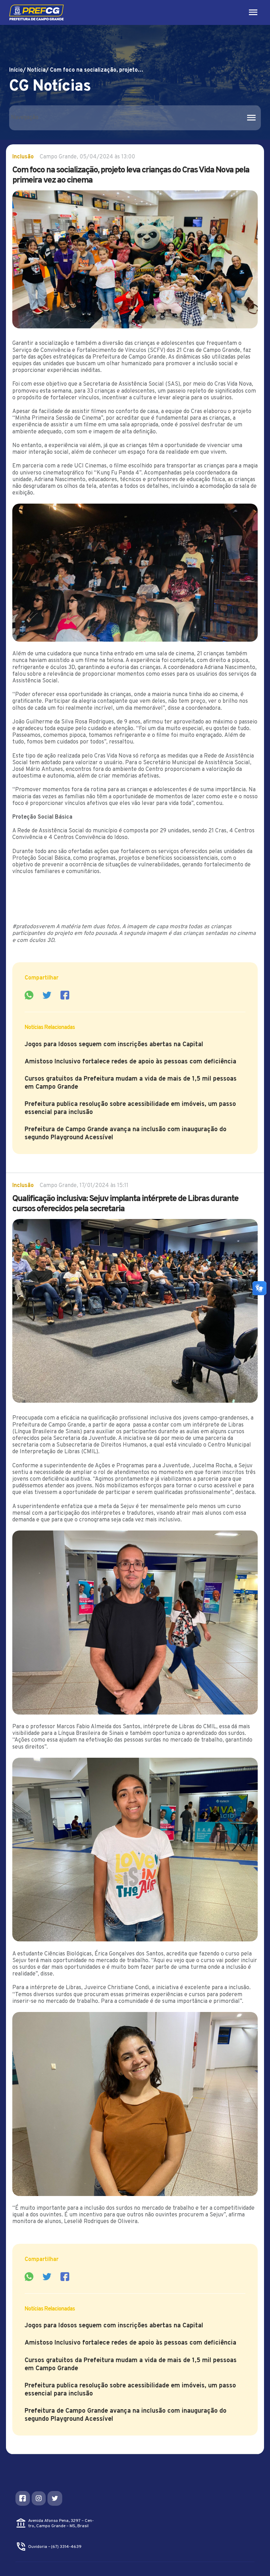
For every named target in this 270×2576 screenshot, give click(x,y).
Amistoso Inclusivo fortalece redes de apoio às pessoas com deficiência (130, 1062)
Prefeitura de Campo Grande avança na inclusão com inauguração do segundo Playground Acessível (126, 1134)
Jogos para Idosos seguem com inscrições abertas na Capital (114, 1045)
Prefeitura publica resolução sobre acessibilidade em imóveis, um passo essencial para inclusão (130, 1108)
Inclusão (23, 157)
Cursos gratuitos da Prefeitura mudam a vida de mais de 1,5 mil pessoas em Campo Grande (131, 1083)
